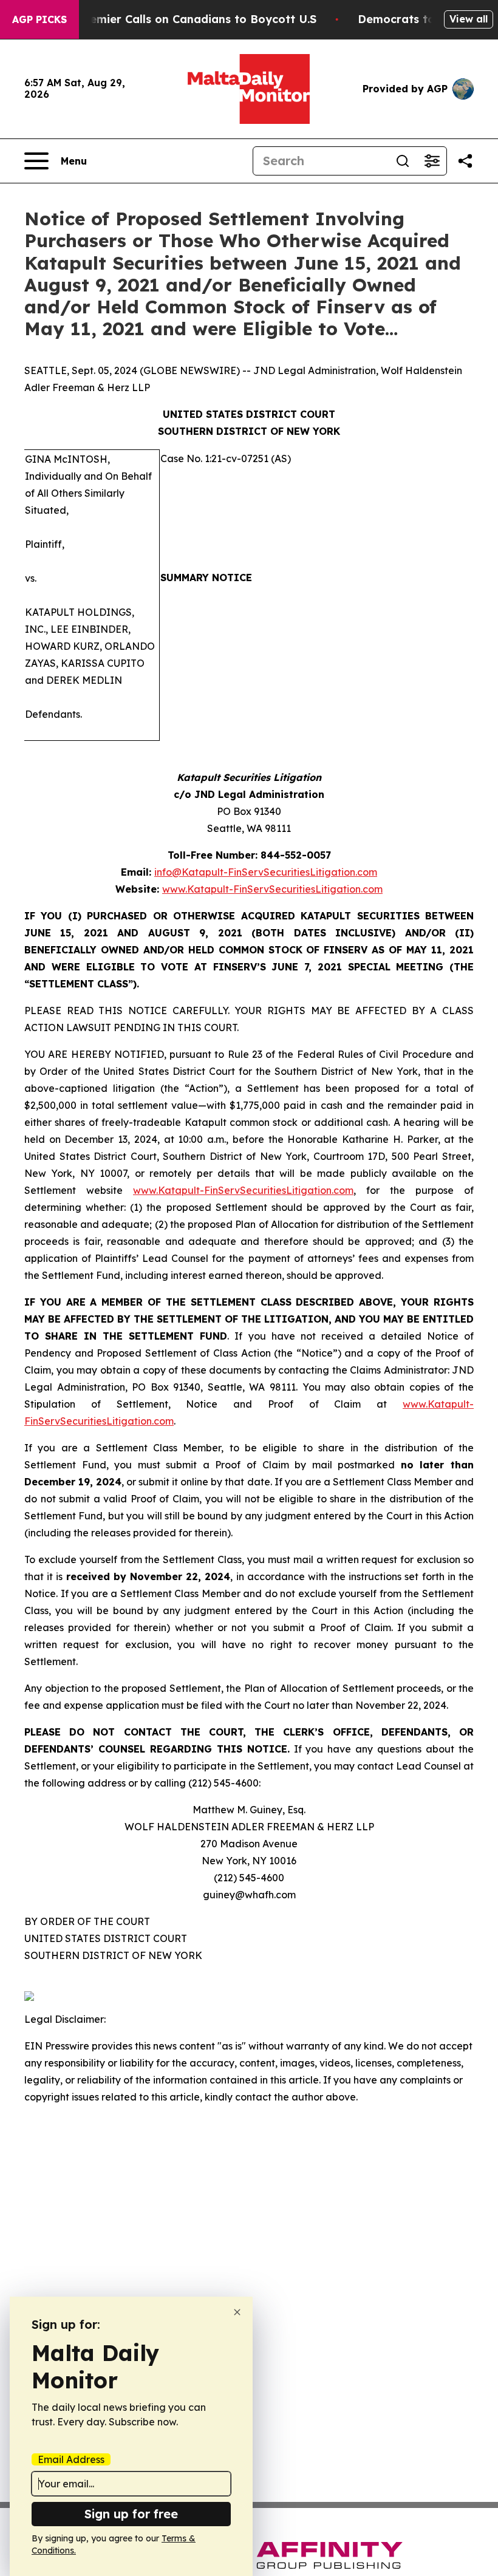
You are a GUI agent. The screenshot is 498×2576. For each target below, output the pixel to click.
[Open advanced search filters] (432, 161)
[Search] (403, 161)
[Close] (237, 2312)
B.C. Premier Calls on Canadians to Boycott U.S (185, 19)
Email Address (71, 2459)
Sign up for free (131, 2514)
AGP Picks (39, 19)
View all (469, 19)
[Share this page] (465, 161)
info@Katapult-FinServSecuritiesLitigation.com (266, 872)
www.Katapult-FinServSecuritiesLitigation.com (272, 889)
